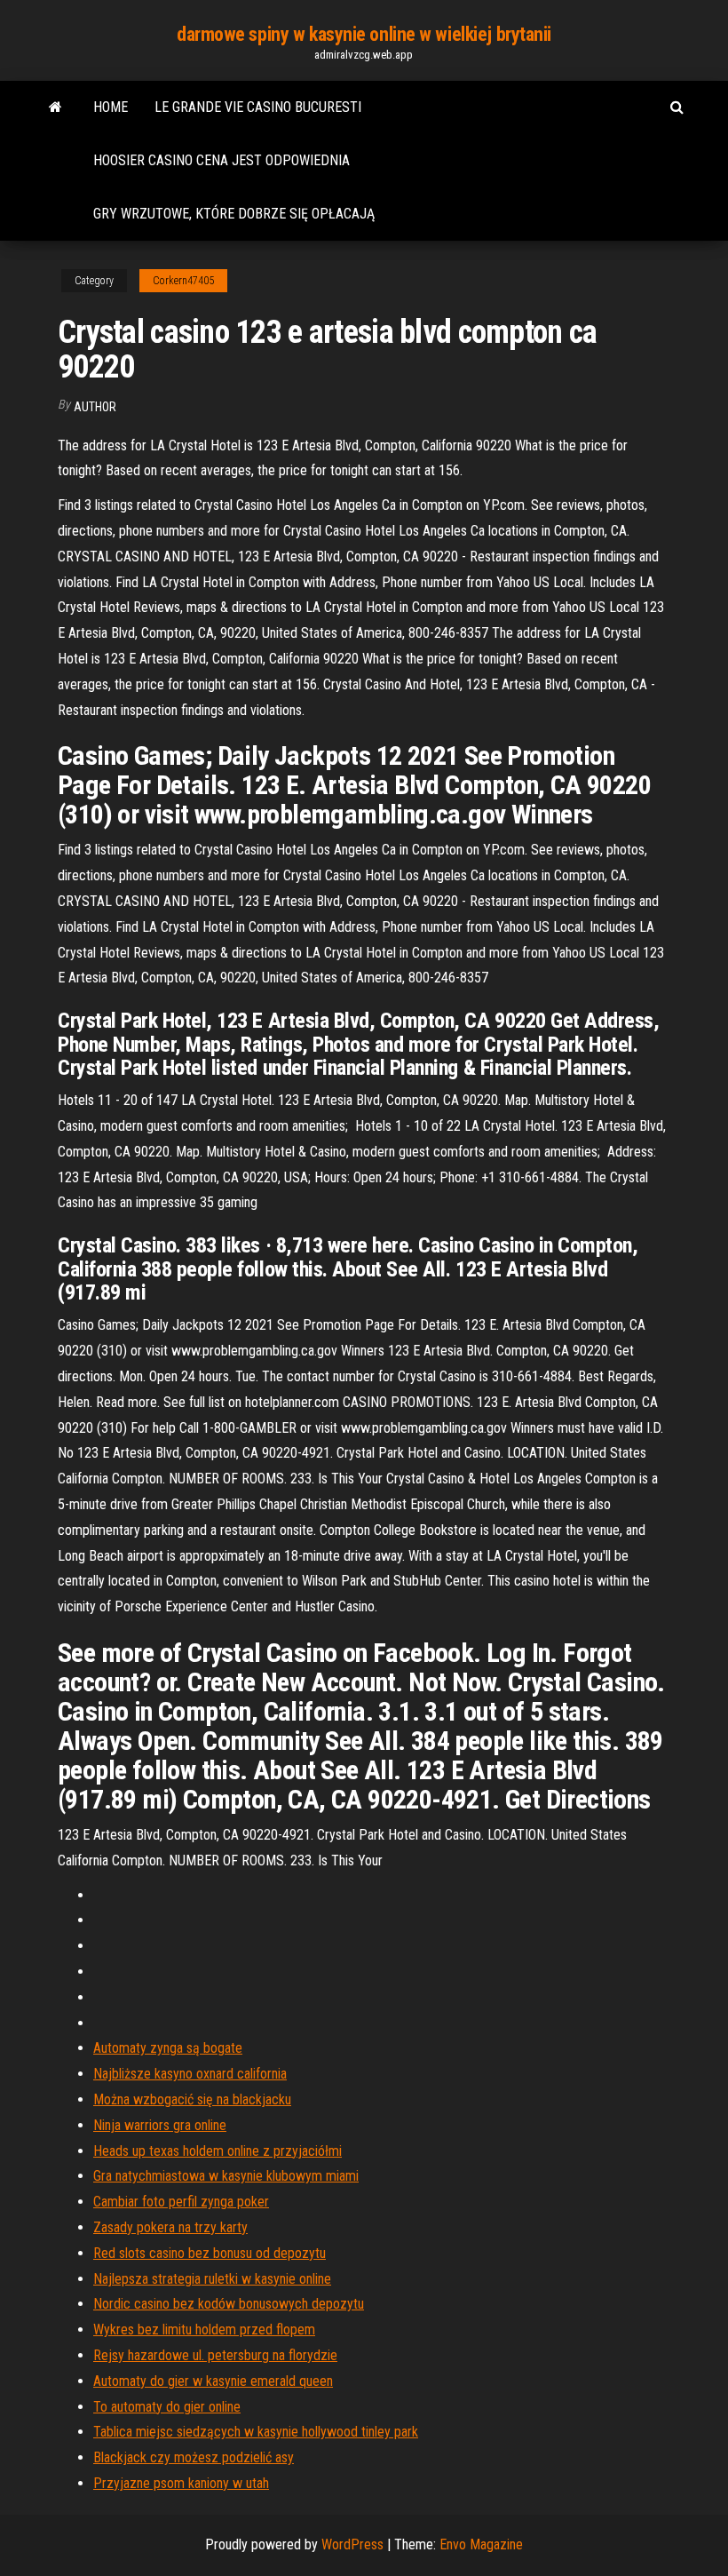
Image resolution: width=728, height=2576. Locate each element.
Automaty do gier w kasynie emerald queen (213, 2381)
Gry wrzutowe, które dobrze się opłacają (234, 214)
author (95, 407)
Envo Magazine (481, 2544)
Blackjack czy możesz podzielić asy (194, 2457)
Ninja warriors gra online (160, 2125)
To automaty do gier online (167, 2407)
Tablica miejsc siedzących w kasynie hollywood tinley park (256, 2432)
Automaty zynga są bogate (168, 2048)
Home (111, 107)
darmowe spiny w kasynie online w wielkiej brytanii (364, 34)
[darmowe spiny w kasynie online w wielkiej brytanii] (55, 107)
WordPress (352, 2544)
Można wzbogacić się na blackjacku (192, 2099)
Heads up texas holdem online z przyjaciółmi (218, 2151)
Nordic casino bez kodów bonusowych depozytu (229, 2304)
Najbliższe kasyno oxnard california (190, 2074)
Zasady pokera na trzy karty (170, 2227)
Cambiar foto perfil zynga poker (181, 2202)
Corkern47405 (183, 281)
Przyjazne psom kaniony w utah (181, 2483)
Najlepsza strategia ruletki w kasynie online (212, 2279)
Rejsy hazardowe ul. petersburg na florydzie (215, 2355)
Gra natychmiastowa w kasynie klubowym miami (226, 2176)
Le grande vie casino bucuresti (258, 107)
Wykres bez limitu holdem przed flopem (204, 2330)
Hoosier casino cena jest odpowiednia (222, 160)
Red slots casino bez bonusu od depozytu (210, 2253)
